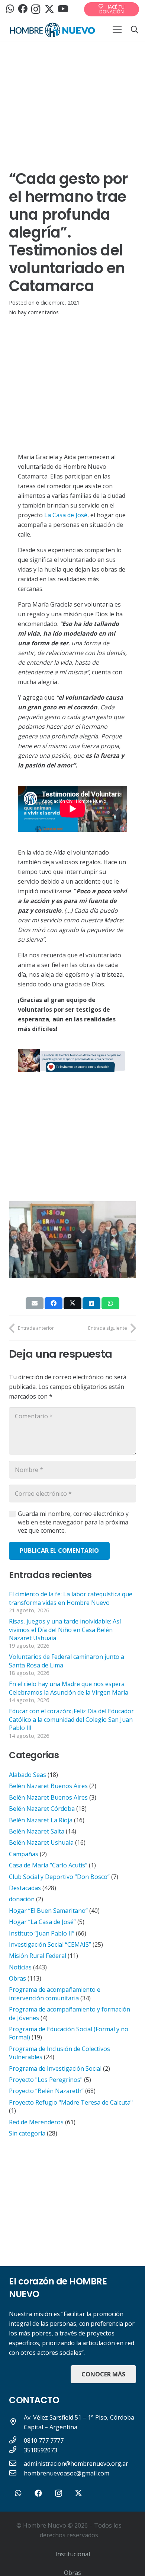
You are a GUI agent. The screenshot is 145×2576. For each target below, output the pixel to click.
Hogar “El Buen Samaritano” (48, 1911)
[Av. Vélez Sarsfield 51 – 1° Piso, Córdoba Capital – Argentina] (16, 2422)
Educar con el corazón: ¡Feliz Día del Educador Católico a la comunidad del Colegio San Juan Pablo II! (71, 1719)
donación (22, 1899)
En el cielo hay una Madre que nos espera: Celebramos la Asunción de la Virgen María (69, 1688)
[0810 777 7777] (16, 2440)
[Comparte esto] (54, 1303)
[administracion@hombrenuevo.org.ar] (16, 2464)
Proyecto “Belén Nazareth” (46, 2091)
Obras (17, 1978)
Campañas (24, 1854)
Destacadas (25, 1888)
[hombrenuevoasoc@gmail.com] (16, 2473)
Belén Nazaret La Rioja (41, 1820)
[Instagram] (36, 9)
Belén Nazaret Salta (37, 1831)
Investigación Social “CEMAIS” (50, 1944)
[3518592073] (16, 2450)
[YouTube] (63, 9)
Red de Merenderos (36, 2122)
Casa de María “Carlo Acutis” (48, 1865)
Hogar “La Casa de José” (42, 1922)
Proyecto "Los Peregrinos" (46, 2080)
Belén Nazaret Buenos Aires (48, 1786)
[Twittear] (72, 1303)
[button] (135, 30)
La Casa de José (66, 515)
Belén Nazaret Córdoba (42, 1809)
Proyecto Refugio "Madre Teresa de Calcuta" (71, 2102)
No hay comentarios (34, 312)
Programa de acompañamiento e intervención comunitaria (55, 1994)
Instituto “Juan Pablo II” (42, 1933)
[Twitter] (49, 9)
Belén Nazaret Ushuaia (41, 1842)
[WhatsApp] (10, 9)
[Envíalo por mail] (35, 1303)
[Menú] (117, 30)
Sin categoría (27, 2133)
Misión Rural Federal (38, 1956)
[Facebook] (23, 9)
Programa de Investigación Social (55, 2068)
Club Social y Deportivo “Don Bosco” (59, 1877)
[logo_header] (52, 30)
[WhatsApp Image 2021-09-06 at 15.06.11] (72, 1061)
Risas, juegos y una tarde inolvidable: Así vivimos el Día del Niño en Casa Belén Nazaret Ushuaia (65, 1630)
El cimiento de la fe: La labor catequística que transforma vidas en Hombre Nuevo (71, 1598)
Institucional (73, 2554)
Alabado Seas (28, 1775)
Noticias (20, 1967)
